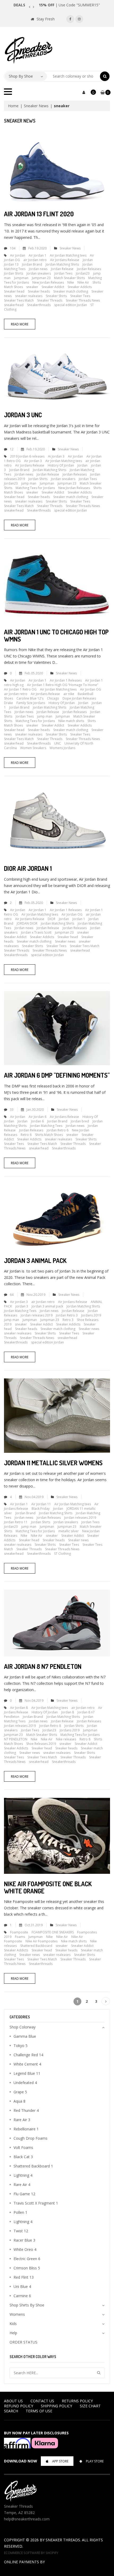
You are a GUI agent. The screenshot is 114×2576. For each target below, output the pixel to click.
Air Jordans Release (65, 260)
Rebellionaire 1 (26, 2129)
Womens (17, 2314)
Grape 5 (20, 2092)
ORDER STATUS (23, 2342)
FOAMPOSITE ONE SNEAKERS (53, 1932)
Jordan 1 (79, 919)
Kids (13, 2324)
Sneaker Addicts (80, 287)
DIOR (52, 919)
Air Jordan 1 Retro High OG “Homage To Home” (63, 685)
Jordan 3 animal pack (47, 1306)
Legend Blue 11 (27, 2073)
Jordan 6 (37, 1121)
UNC (58, 743)
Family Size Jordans (31, 703)
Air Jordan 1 (38, 255)
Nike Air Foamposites (41, 1941)
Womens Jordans (62, 748)
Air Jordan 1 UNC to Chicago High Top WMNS (56, 635)
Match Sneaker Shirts (69, 278)
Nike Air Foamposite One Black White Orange (48, 1887)
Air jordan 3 (33, 461)
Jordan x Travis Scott (36, 932)
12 (12, 449)
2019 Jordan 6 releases (27, 456)
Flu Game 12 (24, 2194)
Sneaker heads (39, 291)
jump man (29, 483)
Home (13, 106)
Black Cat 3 (23, 2157)
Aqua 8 (19, 2101)
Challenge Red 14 (28, 2055)
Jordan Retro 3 (67, 1315)
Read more (20, 324)
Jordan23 (83, 273)
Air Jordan (18, 255)
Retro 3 (68, 1320)
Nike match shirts (71, 721)
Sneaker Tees (80, 296)
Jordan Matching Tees (46, 1126)
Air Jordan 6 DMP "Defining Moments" (57, 1075)
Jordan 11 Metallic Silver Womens (53, 1463)
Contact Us (42, 2401)
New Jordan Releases (48, 282)
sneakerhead (14, 305)
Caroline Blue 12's (30, 698)
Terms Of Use (39, 2411)
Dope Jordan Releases (79, 698)
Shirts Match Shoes (49, 1135)
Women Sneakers (33, 748)
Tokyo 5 (21, 2046)
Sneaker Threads (50, 300)
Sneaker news (65, 941)
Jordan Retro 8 (50, 1726)
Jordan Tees (63, 273)
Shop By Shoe (21, 76)
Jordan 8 (68, 1712)
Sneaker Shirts (56, 296)
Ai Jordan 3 (56, 456)
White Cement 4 (27, 2064)
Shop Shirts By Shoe (27, 2305)
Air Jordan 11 (41, 1504)
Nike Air (83, 282)
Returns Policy (77, 2401)
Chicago (53, 698)
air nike (69, 694)
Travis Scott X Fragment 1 (36, 2203)
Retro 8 (85, 1739)
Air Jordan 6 (38, 1117)
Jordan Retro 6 (58, 1130)
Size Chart (90, 2406)
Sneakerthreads (39, 305)
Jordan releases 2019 (37, 1315)
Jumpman (21, 278)
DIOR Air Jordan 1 (28, 868)
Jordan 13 (11, 264)
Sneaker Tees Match (19, 300)
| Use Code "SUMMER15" (69, 5)
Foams (20, 1937)
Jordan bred (80, 1121)
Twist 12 (21, 2231)
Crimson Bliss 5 (27, 2268)
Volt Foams (23, 2147)
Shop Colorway (23, 2027)
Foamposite (19, 1932)
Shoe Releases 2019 (41, 1744)
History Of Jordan (61, 465)
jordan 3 (22, 1306)
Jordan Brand (32, 264)
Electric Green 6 (27, 2259)
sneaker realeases (29, 296)
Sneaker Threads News (83, 300)
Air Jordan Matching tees (68, 255)
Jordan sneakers (39, 273)
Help (13, 2333)
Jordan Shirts (14, 273)
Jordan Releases (89, 269)
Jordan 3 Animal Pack (35, 1260)
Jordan (88, 260)
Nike (71, 282)
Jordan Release (62, 269)
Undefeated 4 (25, 2083)
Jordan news (38, 269)
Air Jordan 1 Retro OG (20, 689)
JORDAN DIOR (27, 923)
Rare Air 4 (22, 2185)
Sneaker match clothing (71, 291)
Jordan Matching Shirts (62, 264)
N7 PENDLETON (16, 1739)
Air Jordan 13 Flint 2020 (39, 214)
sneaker (32, 287)
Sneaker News (36, 106)
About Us (13, 2401)
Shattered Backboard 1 (33, 2166)
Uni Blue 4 (22, 2286)
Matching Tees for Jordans (35, 488)
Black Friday (41, 1509)
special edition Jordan (71, 305)
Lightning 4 (23, 2175)
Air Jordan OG (91, 689)
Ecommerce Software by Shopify (31, 2553)
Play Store (95, 2461)
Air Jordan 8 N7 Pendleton (43, 1666)
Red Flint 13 (24, 2277)
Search (11, 2411)
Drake (8, 703)
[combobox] (74, 76)
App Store (60, 2461)
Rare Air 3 (22, 2120)
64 (12, 1295)
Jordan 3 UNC (23, 415)
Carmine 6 (22, 2296)
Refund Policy (19, 2406)
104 (13, 248)
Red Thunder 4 (26, 2110)
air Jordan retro (35, 260)
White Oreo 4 (25, 2249)
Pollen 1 (20, 2212)
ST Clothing (62, 1554)
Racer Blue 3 (24, 2240)
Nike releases (66, 1739)
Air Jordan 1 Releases (66, 680)
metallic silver (69, 1531)
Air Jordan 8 (19, 1708)
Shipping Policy (56, 2406)
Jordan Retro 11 (16, 1522)
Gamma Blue (25, 2036)
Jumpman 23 (41, 278)
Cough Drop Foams (30, 2138)
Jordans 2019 (91, 1315)
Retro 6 (26, 1135)
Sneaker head (14, 291)
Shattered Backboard (36, 1946)
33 (12, 1110)
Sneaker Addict (53, 287)
